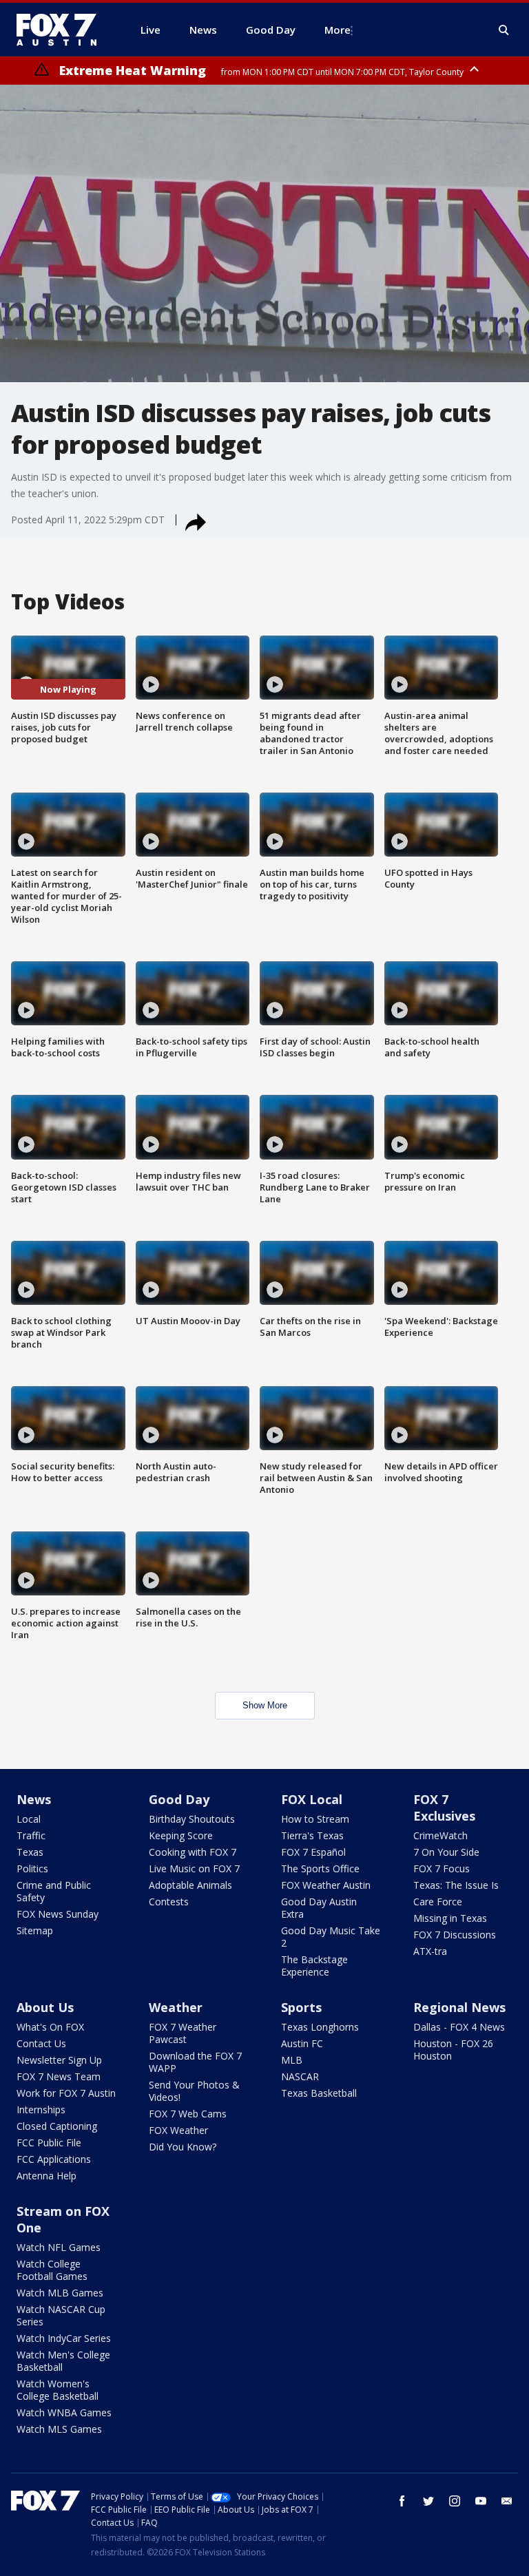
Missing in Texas (450, 1918)
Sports (301, 2007)
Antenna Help (46, 2176)
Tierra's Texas (312, 1835)
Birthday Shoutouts (192, 1819)
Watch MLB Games (60, 2293)
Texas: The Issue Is (456, 1885)
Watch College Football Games (52, 2270)
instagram (455, 2501)
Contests (169, 1902)
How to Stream (315, 1819)
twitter (428, 2501)
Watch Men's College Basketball (63, 2361)
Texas (30, 1852)
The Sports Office (320, 1868)
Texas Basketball (319, 2093)
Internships (41, 2109)
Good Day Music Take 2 (331, 1937)
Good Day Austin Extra (319, 1908)
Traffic (31, 1835)
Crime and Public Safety (54, 1891)
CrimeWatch (440, 1835)
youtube (481, 2501)
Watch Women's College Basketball (58, 2390)
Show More (265, 1705)
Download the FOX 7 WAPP (195, 2062)
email (507, 2501)
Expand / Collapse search (504, 30)
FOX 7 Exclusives (444, 1808)
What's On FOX (50, 2027)
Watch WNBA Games (64, 2412)
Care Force (438, 1902)
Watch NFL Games (59, 2247)
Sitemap (35, 1930)
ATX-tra (430, 1951)
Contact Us (41, 2043)
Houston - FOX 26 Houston (453, 2050)
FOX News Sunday (58, 1914)
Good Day (179, 1799)
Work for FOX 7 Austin (66, 2093)
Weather (176, 2007)
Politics (32, 1868)
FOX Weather (178, 2130)
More (338, 30)
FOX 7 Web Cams (188, 2114)
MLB (292, 2060)
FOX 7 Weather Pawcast (183, 2033)
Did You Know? (183, 2147)
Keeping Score (181, 1835)
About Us (45, 2007)
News (34, 1799)
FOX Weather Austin (326, 1885)
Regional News (459, 2007)
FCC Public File (49, 2143)
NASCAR (300, 2076)
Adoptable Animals (190, 1885)
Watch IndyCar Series (64, 2338)
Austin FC (302, 2043)
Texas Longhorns (320, 2027)
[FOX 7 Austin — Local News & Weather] (62, 30)
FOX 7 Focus (442, 1868)
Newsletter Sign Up (59, 2060)
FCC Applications (54, 2159)
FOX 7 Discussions (455, 1935)
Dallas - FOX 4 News (459, 2027)
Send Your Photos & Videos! (194, 2091)
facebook (402, 2501)
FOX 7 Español (313, 1852)
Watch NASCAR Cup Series (61, 2315)
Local (29, 1819)
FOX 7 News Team (59, 2076)
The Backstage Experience (314, 1966)
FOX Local (312, 1799)
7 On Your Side (446, 1852)
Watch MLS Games (59, 2429)
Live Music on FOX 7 (194, 1868)
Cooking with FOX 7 (193, 1852)
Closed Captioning (57, 2126)
